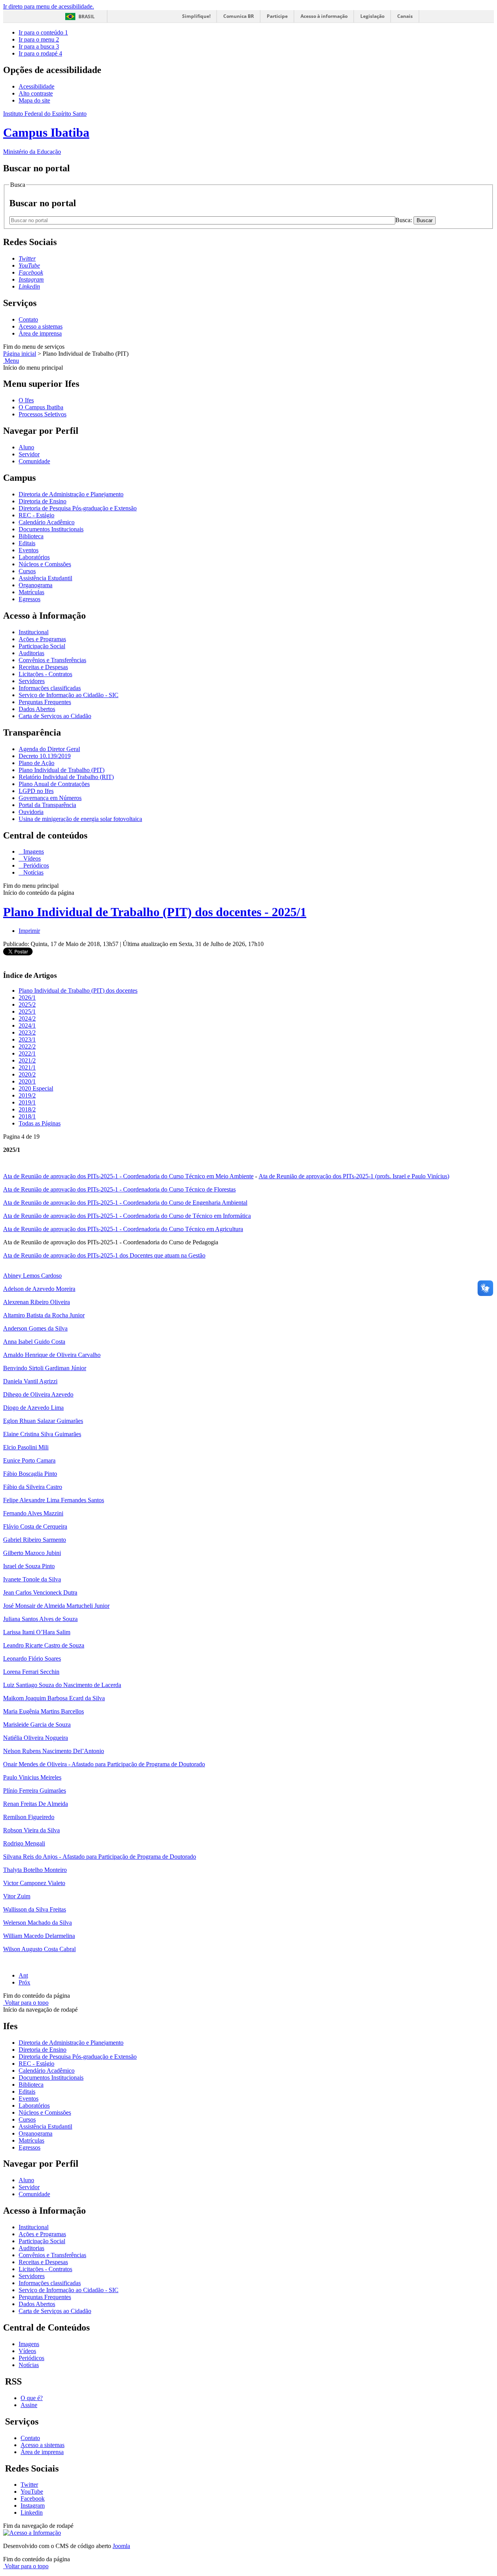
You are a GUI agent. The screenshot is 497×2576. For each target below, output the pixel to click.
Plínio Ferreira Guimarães (35, 1791)
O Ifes (26, 400)
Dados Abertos (37, 709)
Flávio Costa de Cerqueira (35, 1526)
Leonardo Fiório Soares (32, 1658)
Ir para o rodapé (40, 53)
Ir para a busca (39, 46)
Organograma (36, 585)
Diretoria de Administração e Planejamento (71, 494)
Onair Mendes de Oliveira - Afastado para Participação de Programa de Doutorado (104, 1764)
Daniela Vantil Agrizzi (30, 1381)
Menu (11, 361)
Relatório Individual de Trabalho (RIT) (66, 777)
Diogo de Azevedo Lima (33, 1408)
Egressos (30, 599)
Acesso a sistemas (41, 326)
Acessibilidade (36, 86)
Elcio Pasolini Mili (26, 1447)
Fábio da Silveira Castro (33, 1487)
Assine (29, 2405)
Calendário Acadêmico (47, 522)
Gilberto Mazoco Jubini (32, 1553)
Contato (28, 319)
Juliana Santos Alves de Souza (40, 1619)
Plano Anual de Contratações (54, 784)
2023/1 (27, 1039)
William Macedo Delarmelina (39, 1936)
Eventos (29, 550)
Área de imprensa (40, 333)
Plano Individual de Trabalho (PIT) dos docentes (78, 991)
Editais (27, 543)
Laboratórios (34, 557)
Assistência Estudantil (45, 578)
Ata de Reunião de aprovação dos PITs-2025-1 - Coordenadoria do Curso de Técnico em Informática (127, 1216)
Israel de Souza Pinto (29, 1566)
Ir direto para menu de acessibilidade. (49, 6)
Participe (277, 16)
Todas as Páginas (40, 1123)
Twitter (29, 2485)
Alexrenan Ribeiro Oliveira (36, 1302)
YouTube (32, 2492)
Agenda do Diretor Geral (49, 749)
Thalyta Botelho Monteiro (35, 1870)
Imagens (33, 851)
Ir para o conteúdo (43, 32)
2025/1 (27, 1011)
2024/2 (27, 1018)
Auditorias (31, 653)
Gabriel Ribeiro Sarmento (35, 1540)
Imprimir (29, 931)
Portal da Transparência (47, 805)
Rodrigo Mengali (24, 1843)
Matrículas (31, 592)
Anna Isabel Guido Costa (34, 1342)
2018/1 (27, 1116)
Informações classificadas (50, 688)
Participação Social (42, 646)
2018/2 (27, 1109)
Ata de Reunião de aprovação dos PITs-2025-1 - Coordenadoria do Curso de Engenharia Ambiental (125, 1203)
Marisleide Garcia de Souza (37, 1725)
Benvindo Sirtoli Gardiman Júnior (45, 1368)
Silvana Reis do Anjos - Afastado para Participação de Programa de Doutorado (100, 1857)
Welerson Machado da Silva (37, 1923)
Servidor (29, 454)
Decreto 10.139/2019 (45, 756)
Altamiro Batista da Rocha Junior (44, 1315)
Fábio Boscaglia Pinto (30, 1474)
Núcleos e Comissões (45, 564)
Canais (405, 16)
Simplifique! (196, 16)
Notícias (33, 872)
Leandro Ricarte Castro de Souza (44, 1645)
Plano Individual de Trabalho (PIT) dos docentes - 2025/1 (155, 912)
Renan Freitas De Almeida (36, 1804)
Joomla (121, 2546)
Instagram (33, 2506)
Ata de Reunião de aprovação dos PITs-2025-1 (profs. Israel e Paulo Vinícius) (354, 1176)
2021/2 (27, 1060)
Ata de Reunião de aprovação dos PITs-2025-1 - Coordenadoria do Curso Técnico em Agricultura (123, 1229)
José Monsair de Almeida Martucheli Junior (56, 1606)
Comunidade (34, 461)
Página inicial (20, 354)
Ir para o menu (39, 39)
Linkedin (32, 2513)
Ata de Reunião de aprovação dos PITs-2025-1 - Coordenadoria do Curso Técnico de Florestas (119, 1189)
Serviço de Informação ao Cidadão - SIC (69, 695)
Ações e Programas (42, 639)
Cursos (27, 571)
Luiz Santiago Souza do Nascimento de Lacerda (62, 1685)
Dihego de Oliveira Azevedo (38, 1394)
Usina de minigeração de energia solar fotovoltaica (80, 819)
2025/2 (27, 1004)
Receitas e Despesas (43, 667)
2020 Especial (36, 1088)
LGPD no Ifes (36, 791)
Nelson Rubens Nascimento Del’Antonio (54, 1751)
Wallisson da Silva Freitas (35, 1909)
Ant (23, 1975)
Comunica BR (239, 16)
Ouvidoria (31, 812)
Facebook (33, 2499)
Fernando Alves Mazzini (33, 1513)
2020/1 (27, 1081)
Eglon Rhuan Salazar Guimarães (43, 1421)
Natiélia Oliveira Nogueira (36, 1738)
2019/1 (27, 1102)
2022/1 (27, 1053)
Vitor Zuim (17, 1896)
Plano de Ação (36, 763)
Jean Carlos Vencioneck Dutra (40, 1592)
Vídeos (31, 858)
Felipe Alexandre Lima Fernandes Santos (54, 1500)
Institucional (34, 632)
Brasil (87, 17)
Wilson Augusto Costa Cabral (39, 1949)
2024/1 (27, 1025)
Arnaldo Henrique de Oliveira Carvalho (52, 1355)
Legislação (372, 16)
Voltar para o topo (26, 2003)
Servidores (32, 681)
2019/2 (27, 1095)
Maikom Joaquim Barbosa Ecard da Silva (54, 1698)
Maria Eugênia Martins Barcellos (43, 1711)
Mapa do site (34, 100)
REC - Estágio (36, 515)
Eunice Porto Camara (29, 1460)
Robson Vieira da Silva (31, 1830)
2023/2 (27, 1032)
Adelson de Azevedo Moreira (39, 1289)
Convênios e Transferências (52, 660)
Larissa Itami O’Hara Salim (37, 1632)
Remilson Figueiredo (29, 1817)
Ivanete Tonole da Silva (32, 1579)
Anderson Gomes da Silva (35, 1328)
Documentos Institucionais (51, 529)
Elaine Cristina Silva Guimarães (42, 1434)
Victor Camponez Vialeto (34, 1883)
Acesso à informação (324, 16)
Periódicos (35, 865)
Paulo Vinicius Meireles (32, 1777)
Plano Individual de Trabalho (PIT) (62, 770)
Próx (24, 1982)
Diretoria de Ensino (43, 501)
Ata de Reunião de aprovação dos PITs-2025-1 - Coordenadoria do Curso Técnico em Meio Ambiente (128, 1176)
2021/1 (27, 1067)
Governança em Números (50, 798)
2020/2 (27, 1074)
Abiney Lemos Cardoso (32, 1276)
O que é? (32, 2398)
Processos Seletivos (43, 414)
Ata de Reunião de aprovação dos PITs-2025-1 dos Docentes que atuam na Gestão (104, 1255)
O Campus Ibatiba (41, 407)
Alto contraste (36, 93)
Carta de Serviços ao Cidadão (55, 716)
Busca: (404, 220)
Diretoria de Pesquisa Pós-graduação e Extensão (78, 508)
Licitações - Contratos (45, 674)
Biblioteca (31, 536)
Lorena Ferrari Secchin (31, 1672)
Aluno (26, 447)
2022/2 (27, 1046)
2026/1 (27, 998)
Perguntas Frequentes (45, 702)
